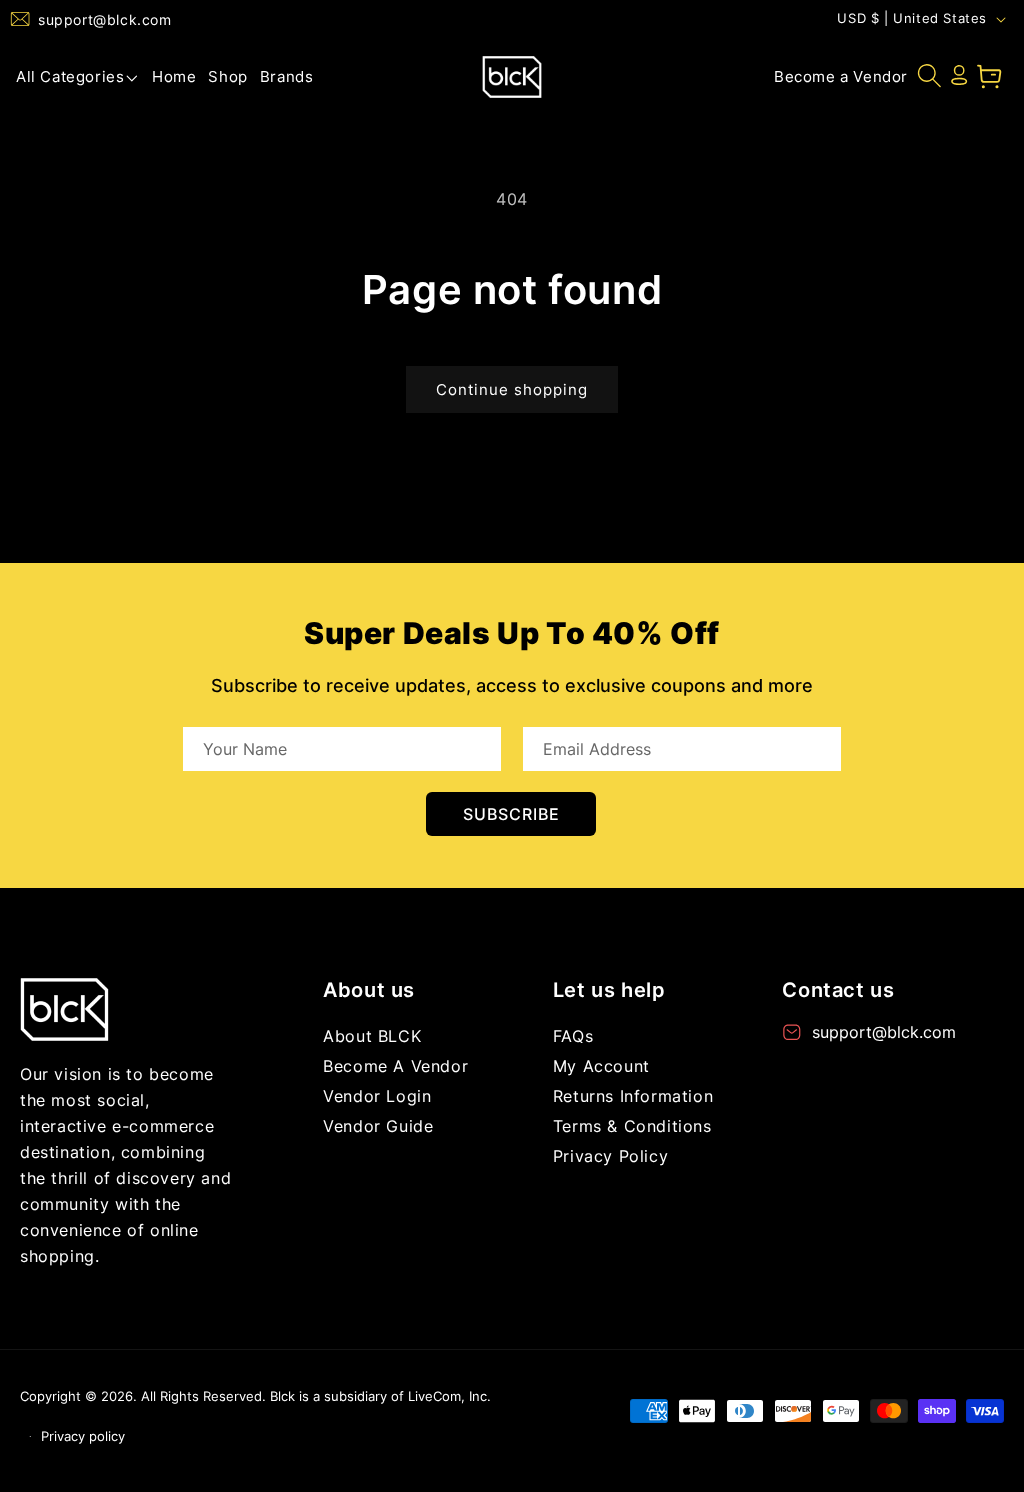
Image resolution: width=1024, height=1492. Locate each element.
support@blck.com (105, 19)
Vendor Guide (378, 1126)
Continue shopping (512, 389)
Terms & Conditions (632, 1126)
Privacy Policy (610, 1156)
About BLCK (372, 1036)
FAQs (573, 1036)
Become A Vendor (395, 1066)
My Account (601, 1066)
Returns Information (633, 1096)
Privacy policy (83, 1436)
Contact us (838, 990)
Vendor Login (377, 1096)
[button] (78, 77)
